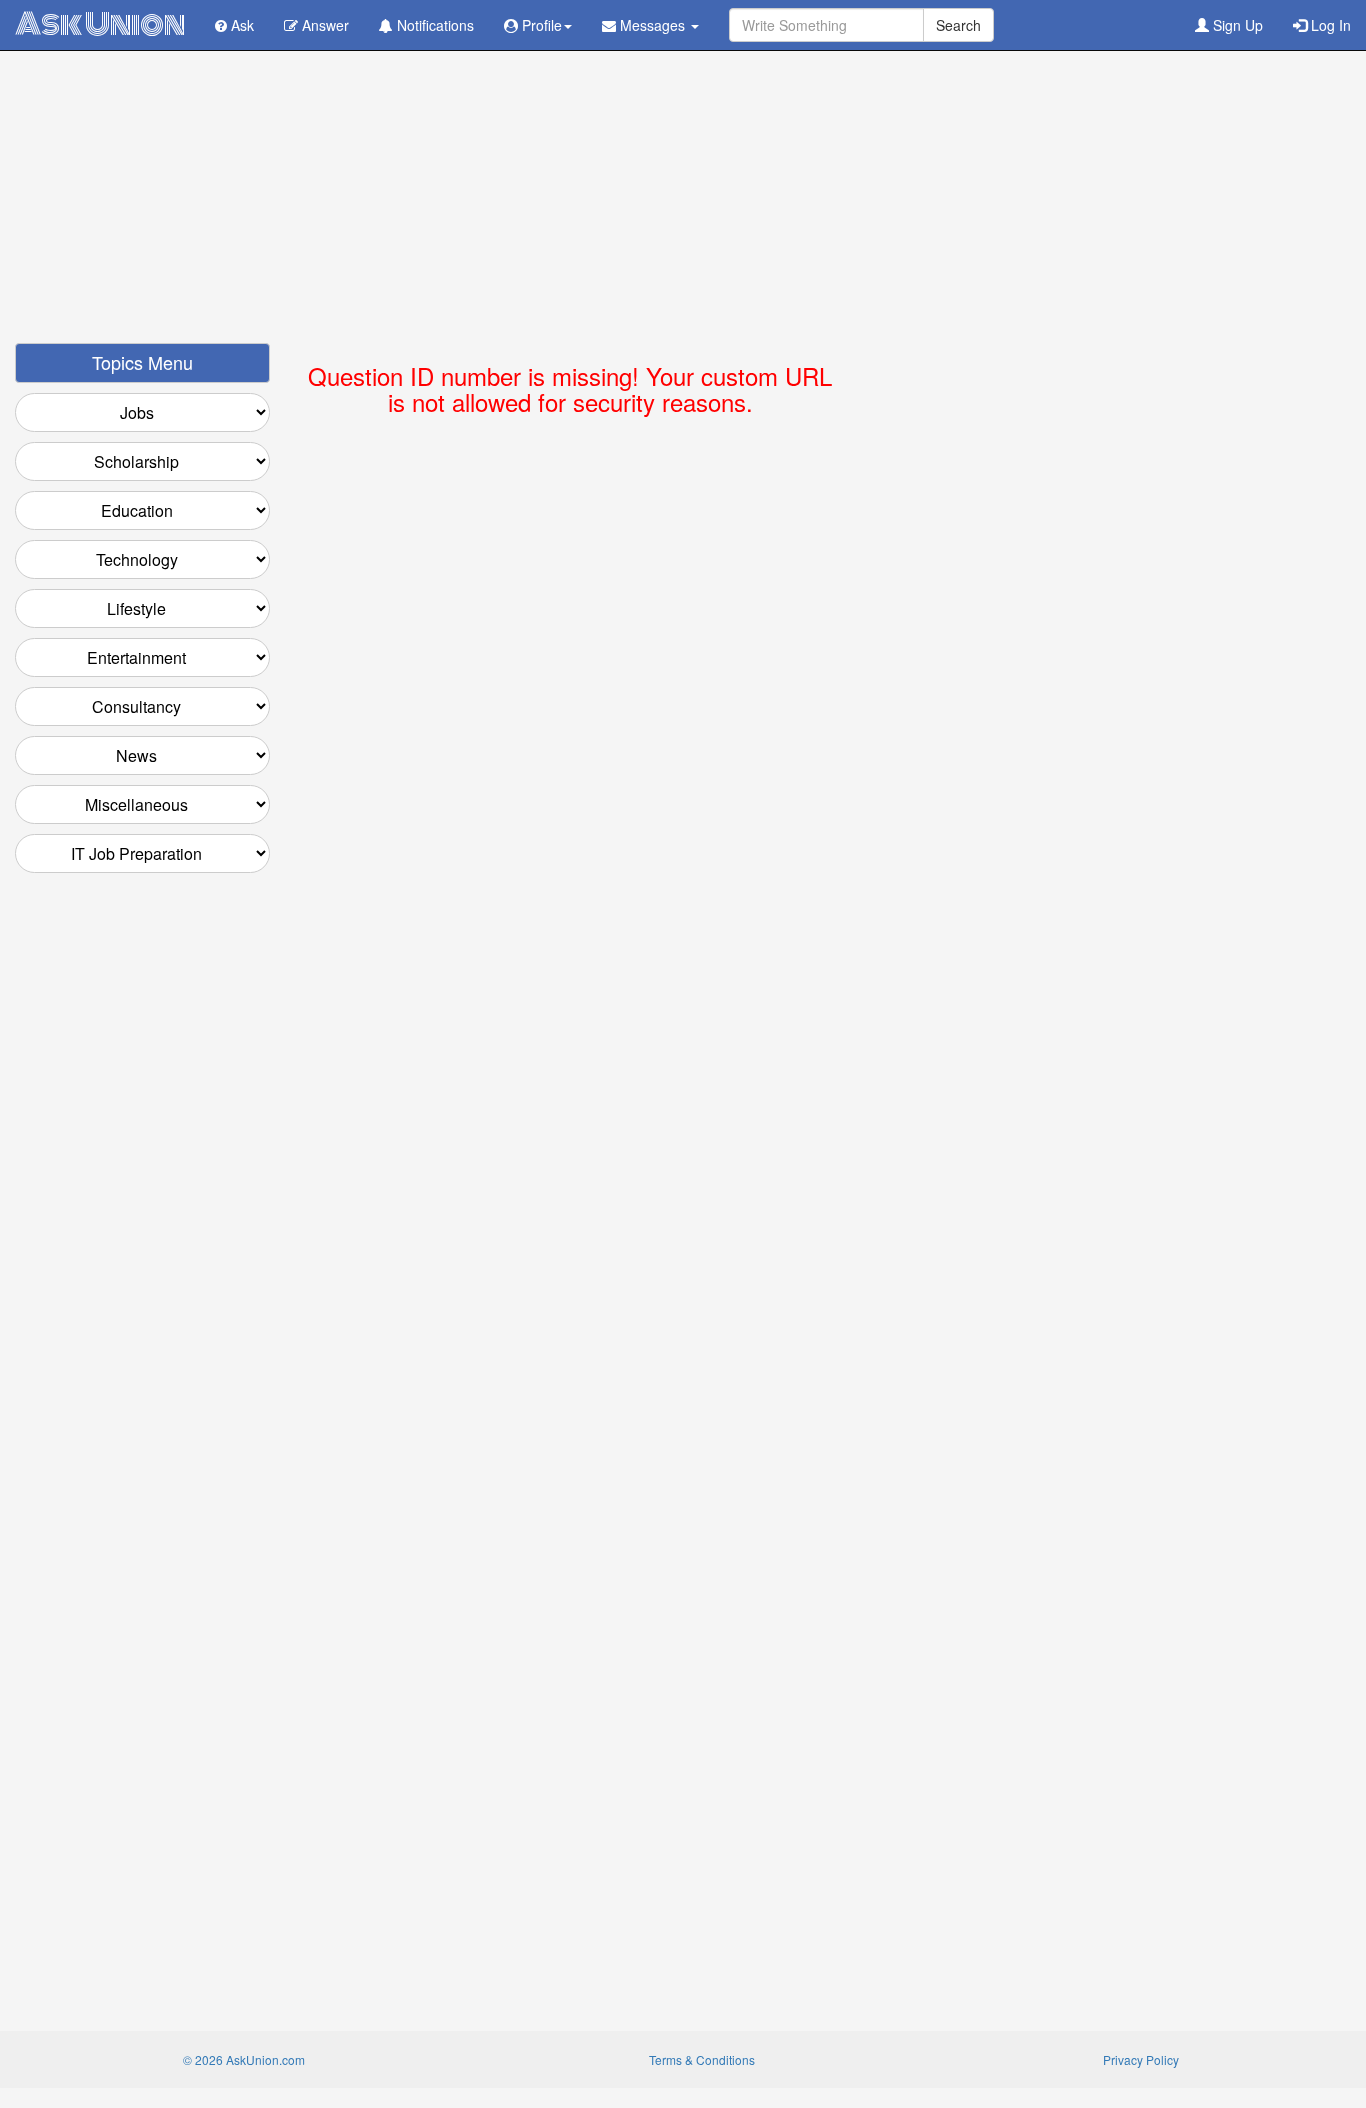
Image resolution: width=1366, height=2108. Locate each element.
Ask (240, 25)
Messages (652, 25)
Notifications (433, 25)
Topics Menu (142, 362)
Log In (1329, 25)
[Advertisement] (683, 203)
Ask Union (100, 24)
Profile (540, 25)
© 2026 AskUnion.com (244, 2059)
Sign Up (1236, 25)
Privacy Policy (1141, 2059)
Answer (323, 25)
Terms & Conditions (702, 2059)
